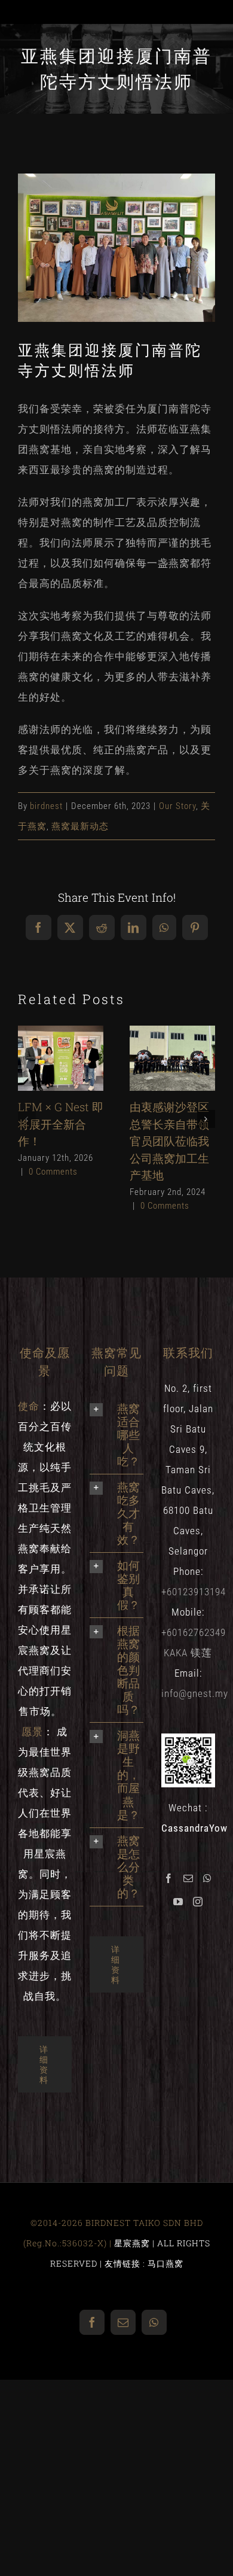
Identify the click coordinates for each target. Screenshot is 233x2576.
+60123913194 (194, 1592)
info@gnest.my (195, 1693)
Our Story (177, 806)
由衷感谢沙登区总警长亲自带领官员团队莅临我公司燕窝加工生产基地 (169, 1042)
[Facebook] (169, 1878)
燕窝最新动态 (80, 826)
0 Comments (53, 1172)
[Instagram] (198, 1902)
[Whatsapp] (208, 1878)
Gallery (61, 1074)
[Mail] (188, 1878)
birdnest (46, 806)
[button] (27, 1119)
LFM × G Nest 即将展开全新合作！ (58, 1042)
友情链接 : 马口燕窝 (144, 2263)
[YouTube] (178, 1902)
